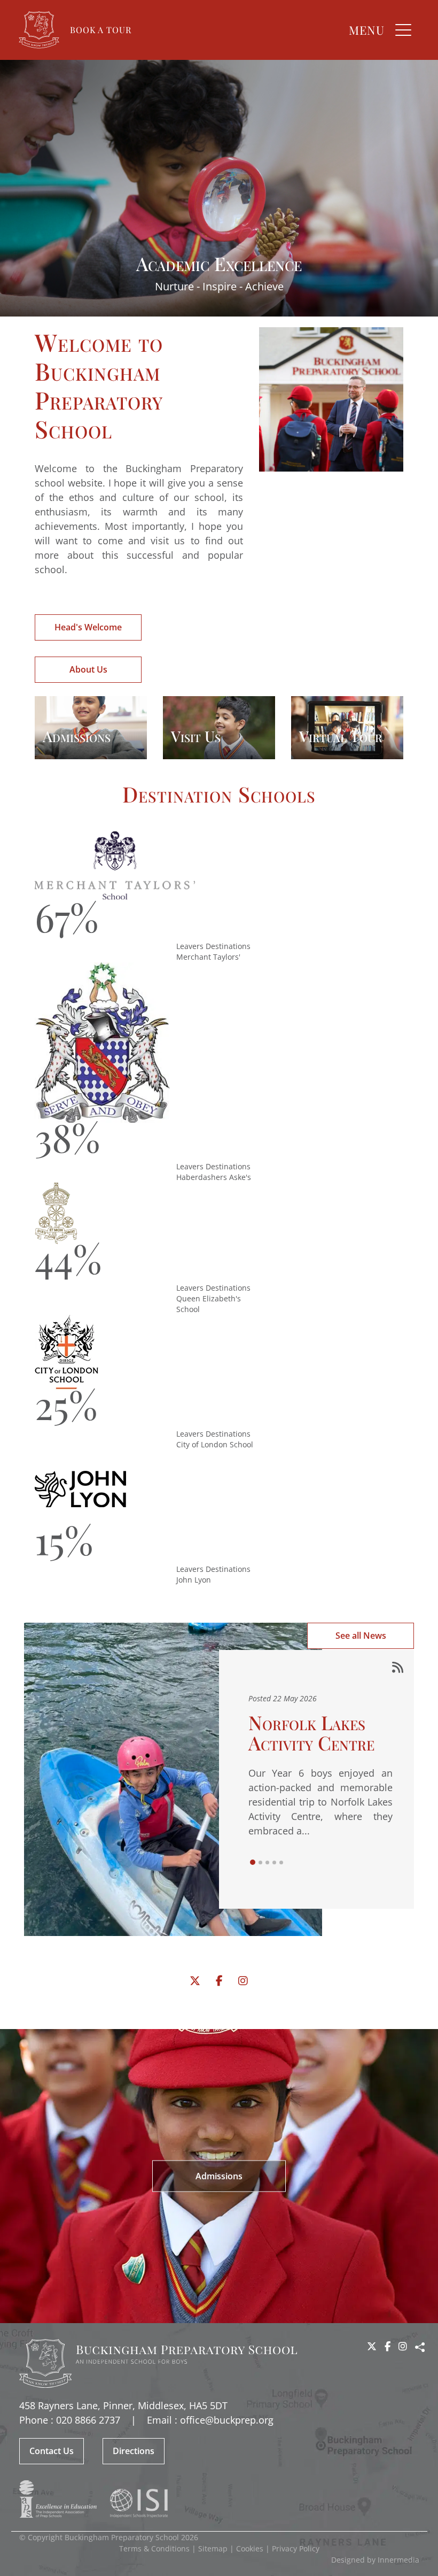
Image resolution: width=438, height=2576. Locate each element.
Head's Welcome (88, 627)
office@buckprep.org (227, 2420)
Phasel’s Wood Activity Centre (311, 1732)
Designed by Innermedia (375, 2560)
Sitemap (213, 2548)
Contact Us (52, 2451)
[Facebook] (219, 1981)
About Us (88, 669)
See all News (361, 1636)
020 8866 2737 (88, 2420)
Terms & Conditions (154, 2548)
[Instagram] (243, 1981)
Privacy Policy (296, 2548)
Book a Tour (101, 30)
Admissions (219, 2176)
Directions (134, 2451)
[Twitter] (195, 1981)
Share (420, 2347)
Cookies (250, 2548)
